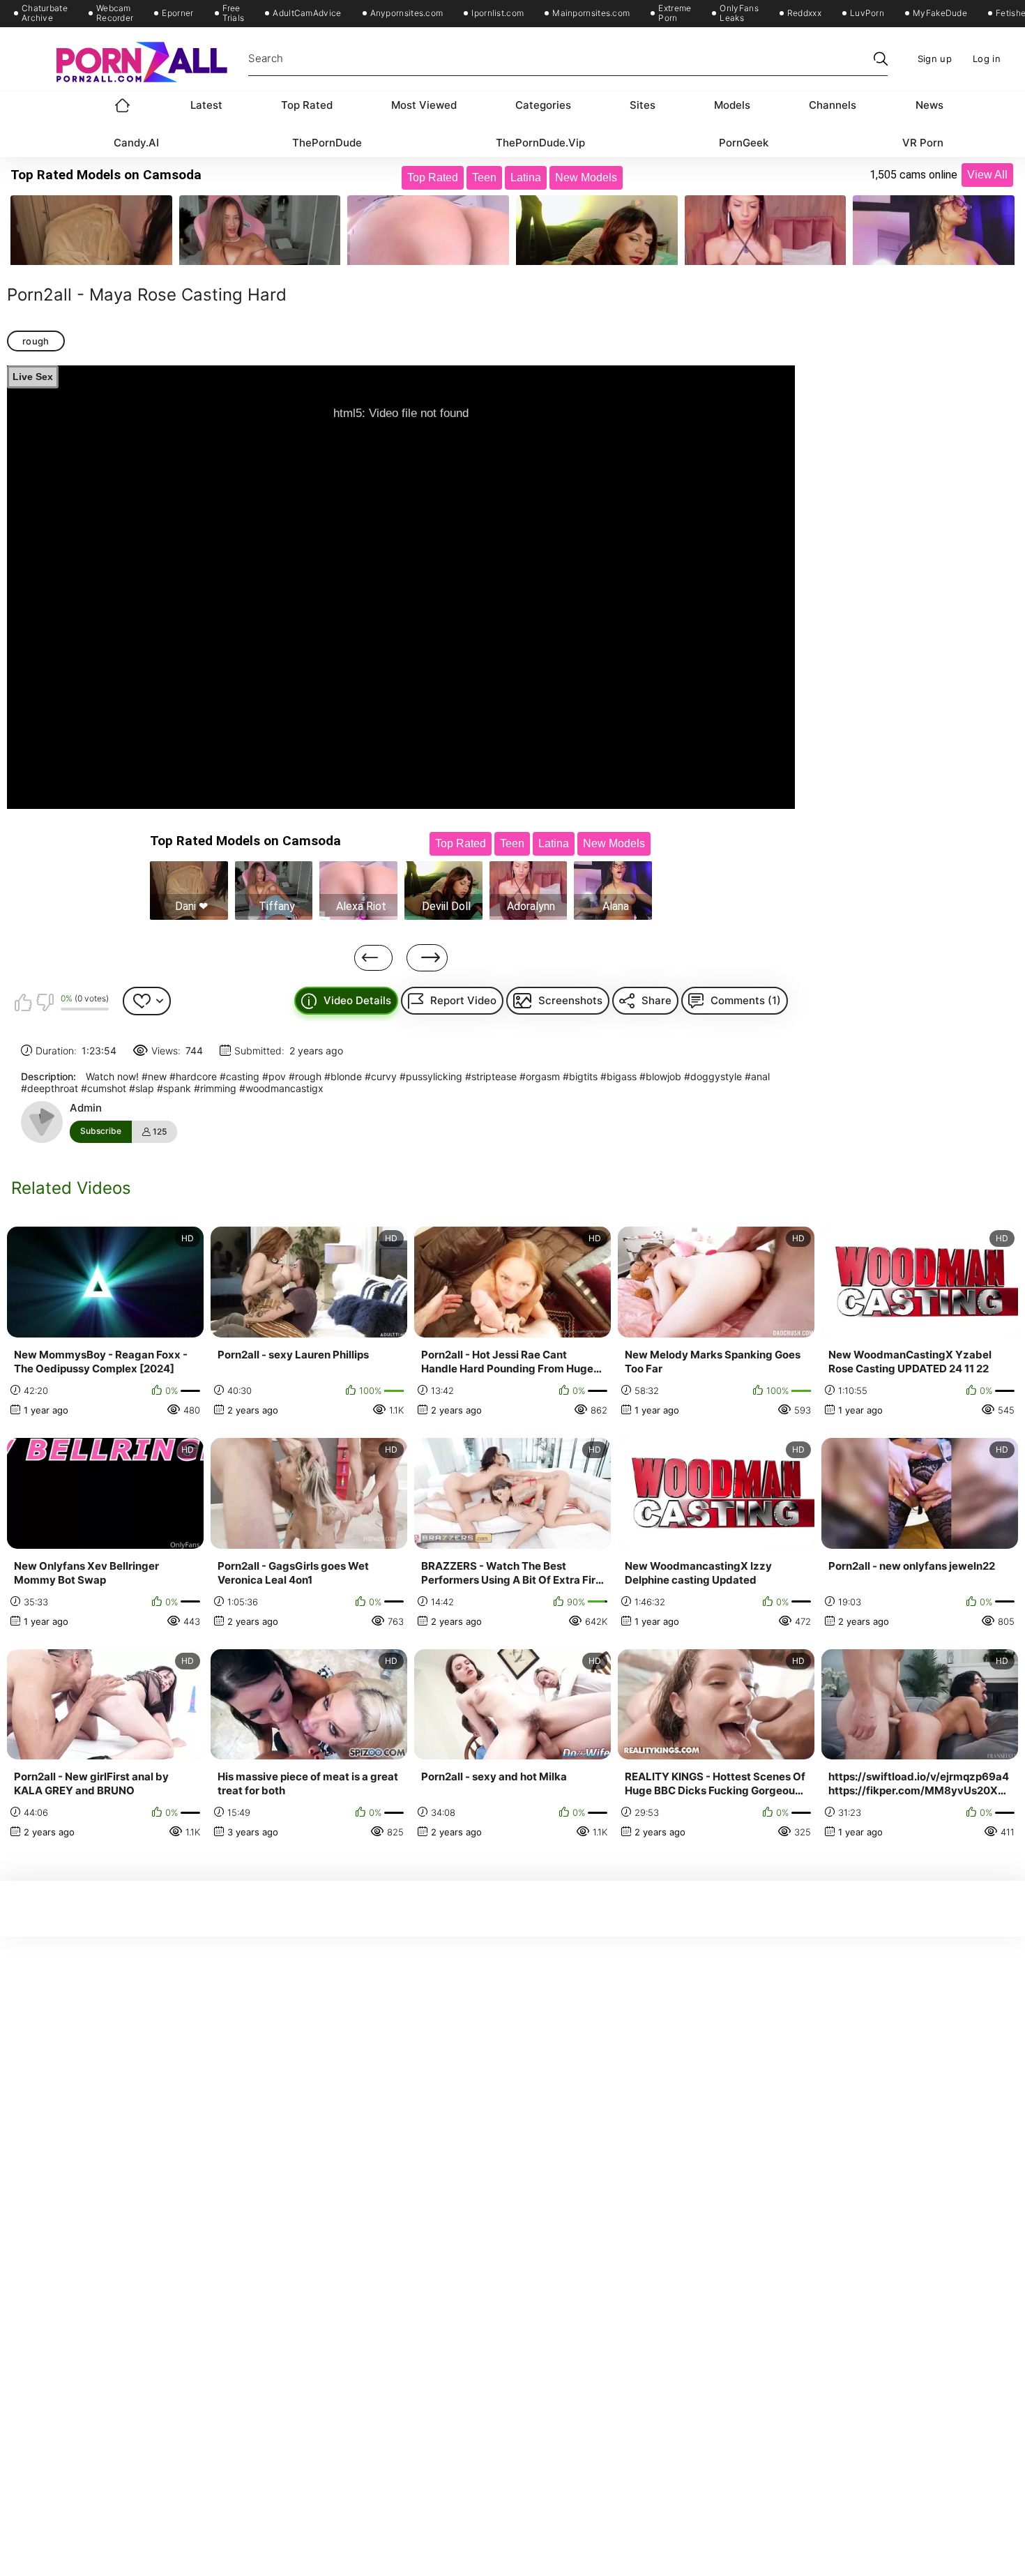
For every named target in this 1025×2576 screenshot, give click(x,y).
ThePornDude (327, 143)
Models (732, 105)
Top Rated (307, 105)
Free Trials (234, 13)
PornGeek (744, 143)
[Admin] (42, 1122)
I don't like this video (45, 1002)
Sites (643, 105)
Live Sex (33, 377)
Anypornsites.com (407, 13)
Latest (206, 105)
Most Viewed (424, 105)
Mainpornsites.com (591, 13)
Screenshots (570, 1000)
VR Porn (923, 143)
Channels (833, 105)
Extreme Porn (675, 13)
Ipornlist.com (498, 13)
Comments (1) (746, 1000)
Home (123, 105)
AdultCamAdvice (307, 13)
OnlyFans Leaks (739, 13)
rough (36, 341)
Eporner (177, 13)
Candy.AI (136, 143)
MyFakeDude (940, 13)
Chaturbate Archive (45, 13)
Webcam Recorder (115, 13)
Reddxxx (804, 13)
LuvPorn (867, 13)
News (929, 105)
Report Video (463, 1000)
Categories (543, 105)
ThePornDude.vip (540, 143)
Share (656, 1000)
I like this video (23, 1002)
